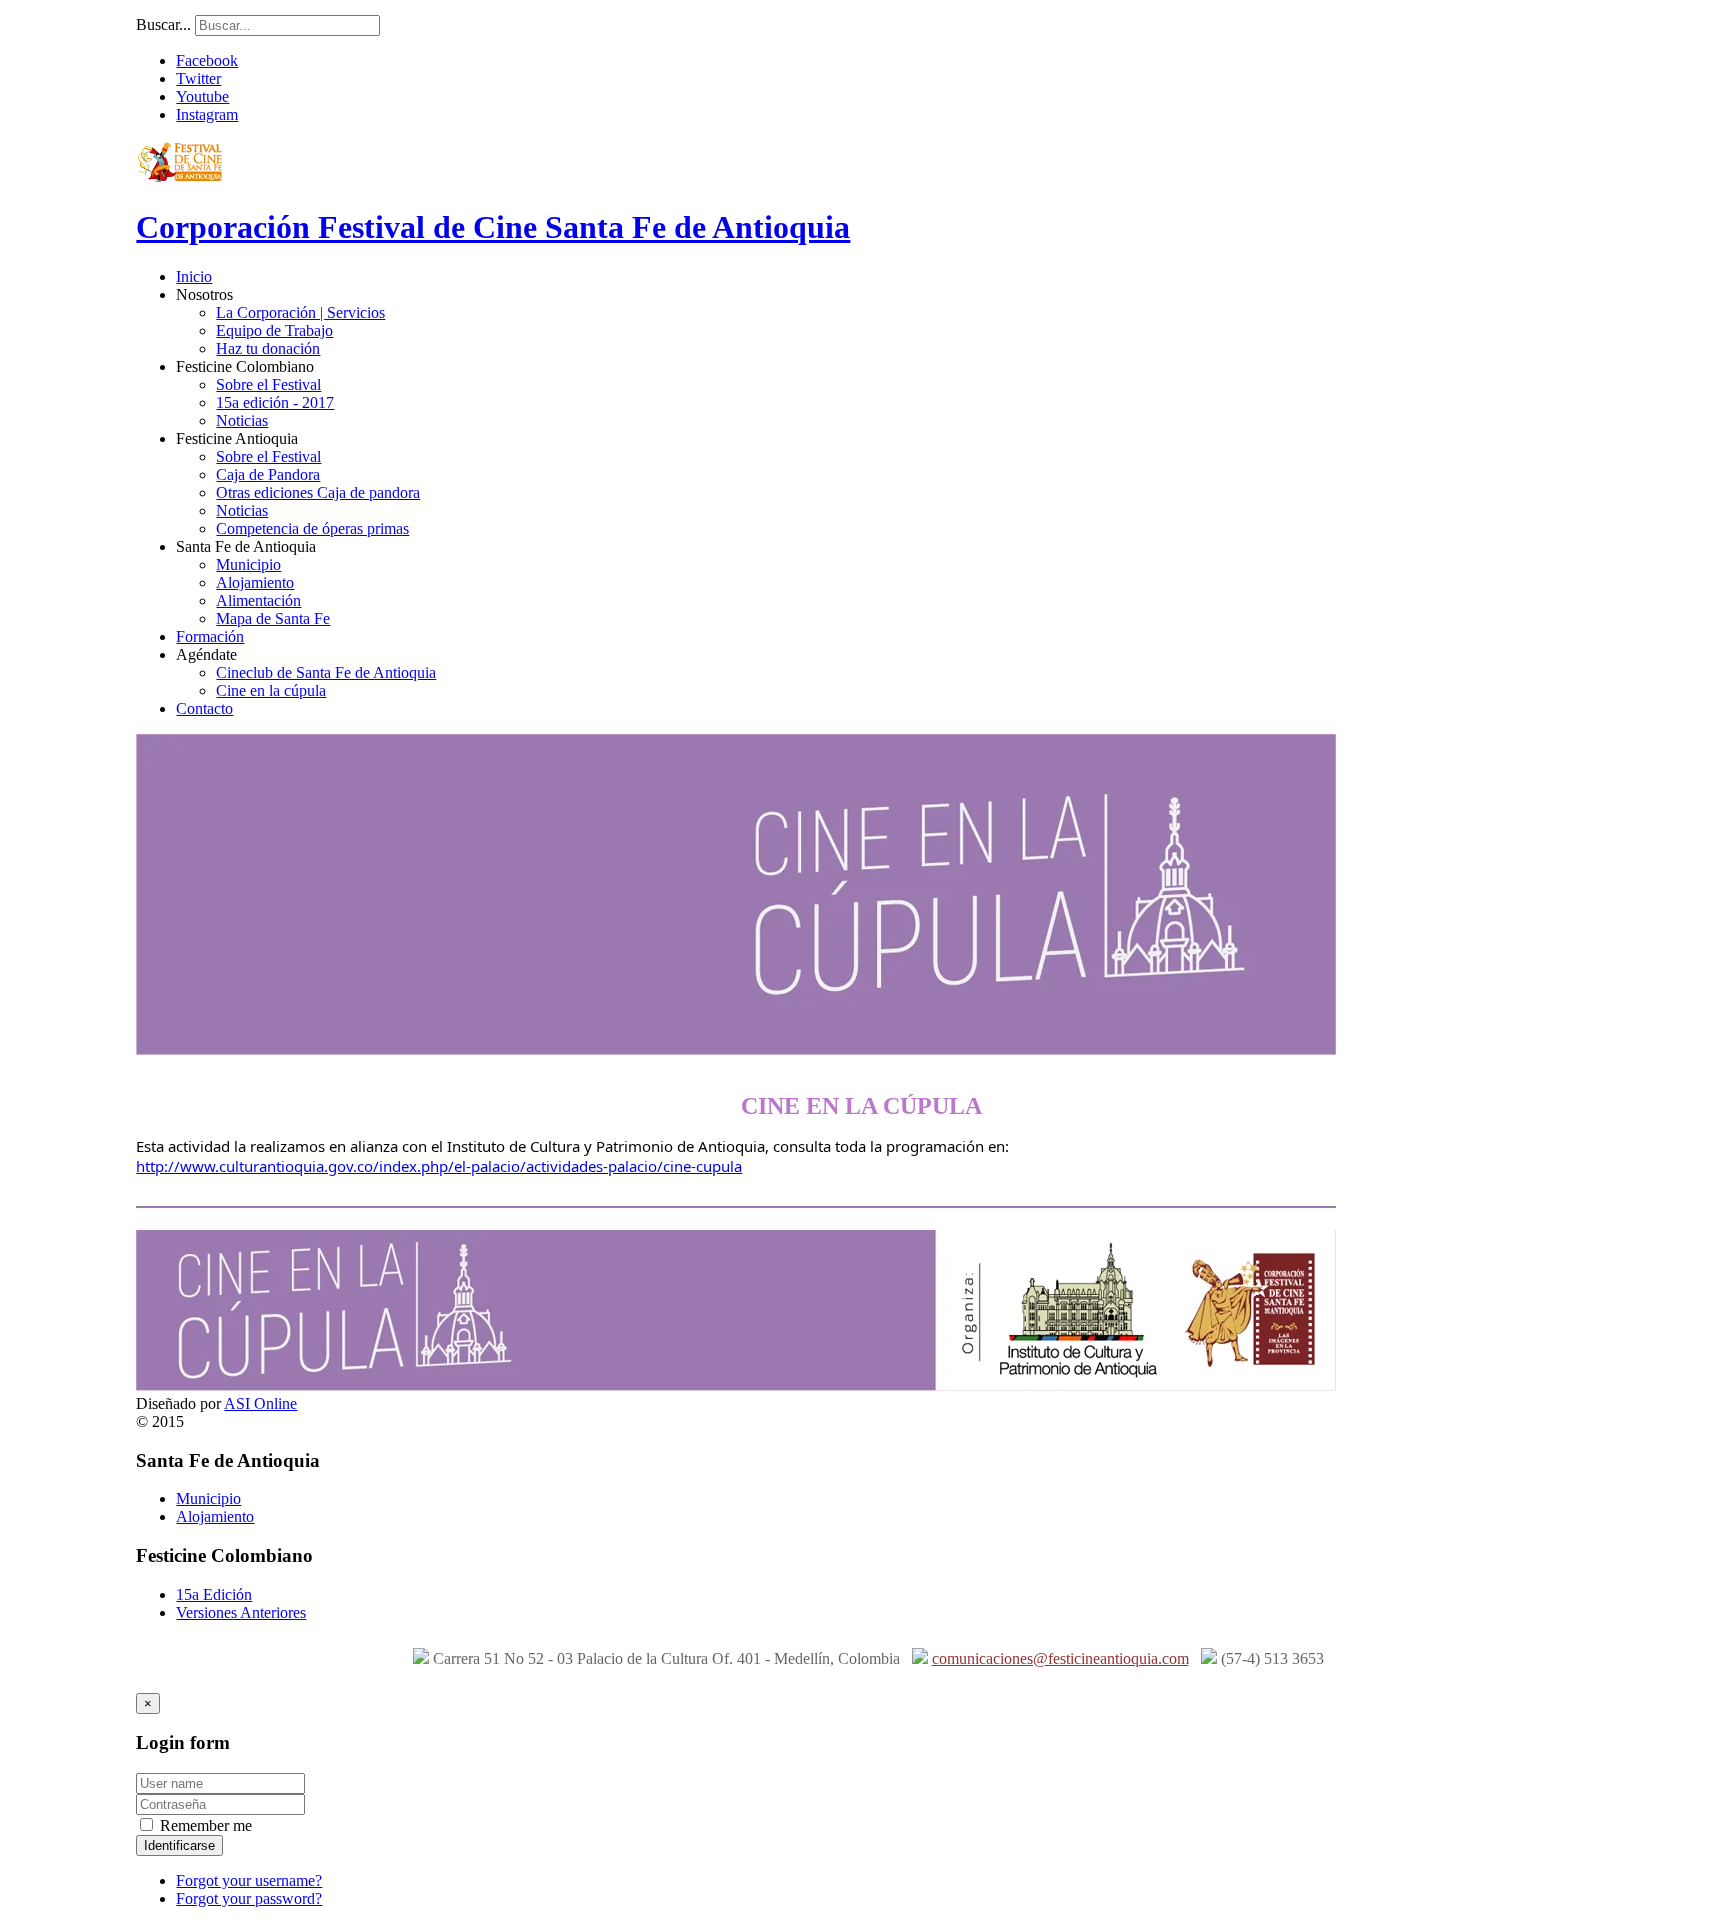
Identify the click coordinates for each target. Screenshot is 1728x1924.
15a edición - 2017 (275, 402)
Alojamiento (255, 582)
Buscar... (163, 24)
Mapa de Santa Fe (273, 618)
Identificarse (179, 1845)
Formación (210, 636)
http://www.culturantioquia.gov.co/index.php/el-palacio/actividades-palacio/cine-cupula (439, 1166)
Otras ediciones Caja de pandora (318, 492)
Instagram (207, 114)
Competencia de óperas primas (312, 528)
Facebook (207, 60)
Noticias (242, 420)
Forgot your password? (249, 1898)
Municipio (248, 564)
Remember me (204, 1825)
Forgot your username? (249, 1880)
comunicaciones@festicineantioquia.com (1060, 1658)
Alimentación (258, 600)
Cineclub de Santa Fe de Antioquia (326, 672)
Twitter (198, 78)
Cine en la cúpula (271, 690)
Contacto (204, 708)
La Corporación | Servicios (300, 312)
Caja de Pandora (268, 474)
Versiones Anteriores (241, 1612)
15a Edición (214, 1594)
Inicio (194, 276)
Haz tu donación (268, 348)
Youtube (202, 96)
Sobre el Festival (268, 384)
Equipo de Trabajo (274, 330)
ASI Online (260, 1403)
